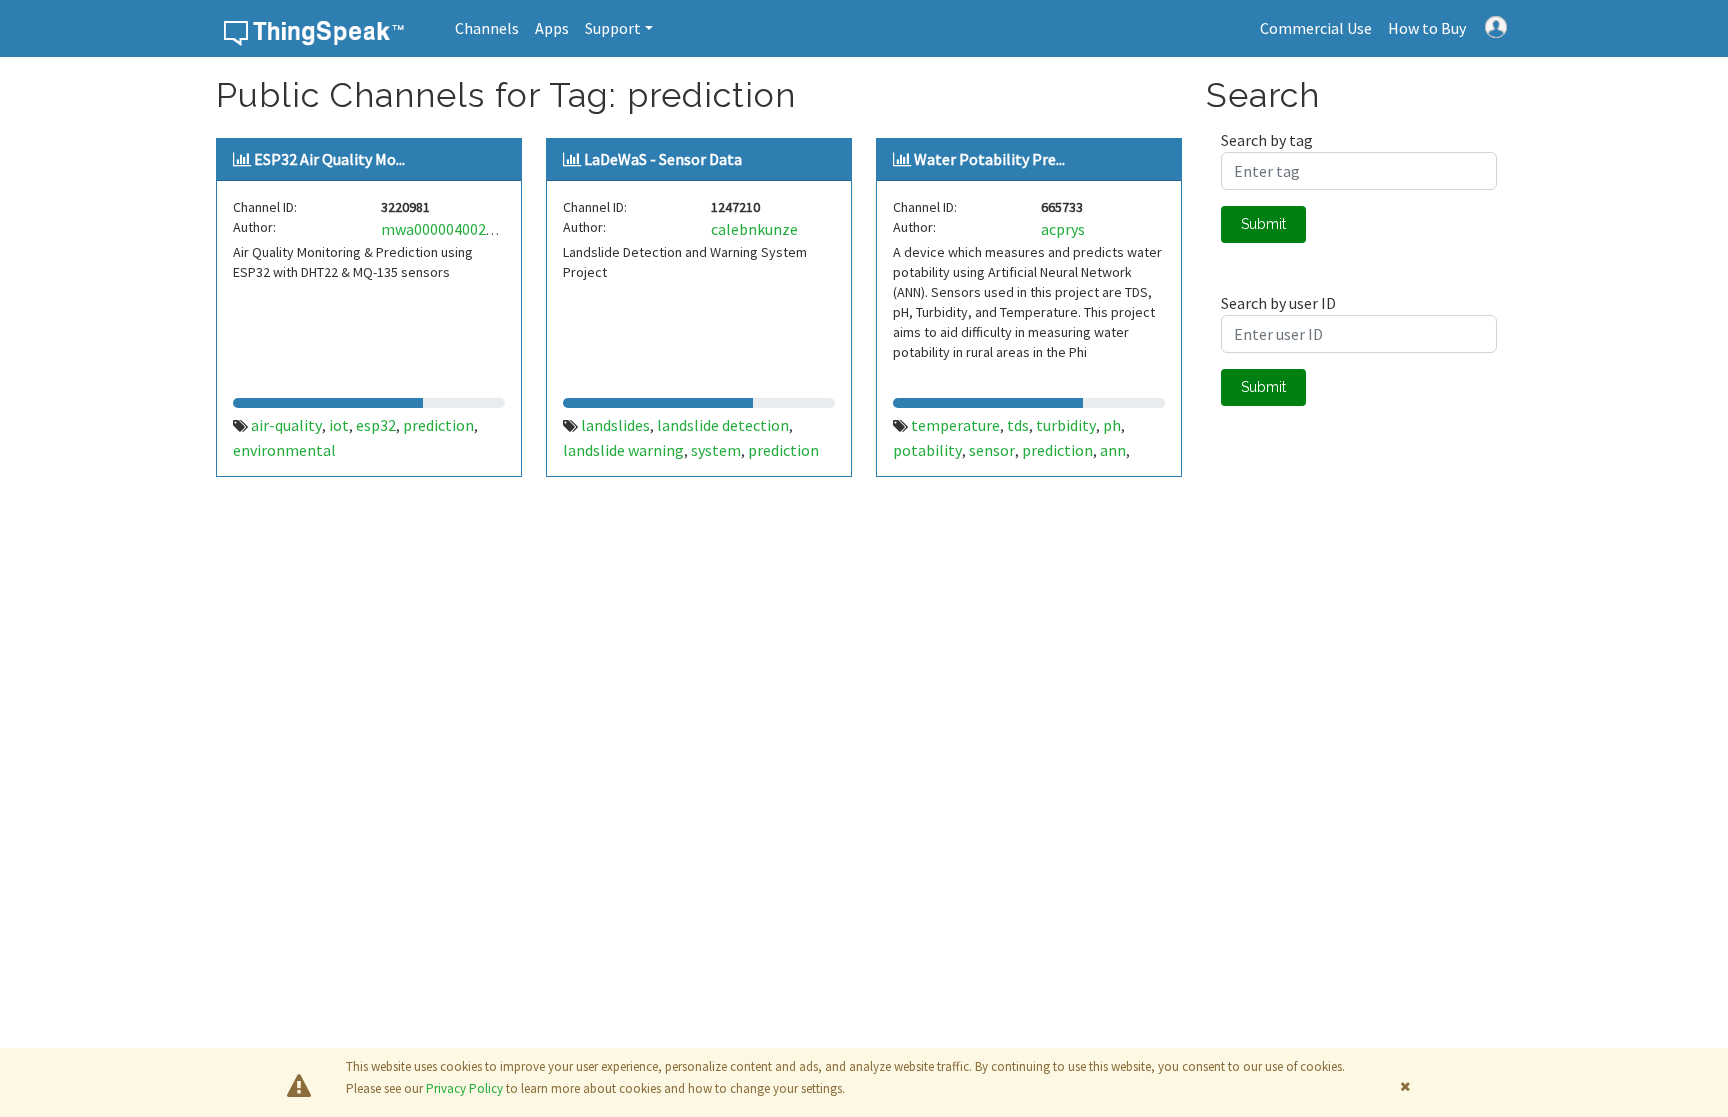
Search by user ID (1278, 303)
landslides (615, 425)
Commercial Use (1316, 28)
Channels (487, 28)
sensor (992, 450)
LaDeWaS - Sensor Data (663, 159)
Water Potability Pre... (989, 159)
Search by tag (1267, 140)
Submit (1263, 224)
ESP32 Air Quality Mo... (329, 159)
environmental (284, 450)
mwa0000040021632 (449, 229)
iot (339, 425)
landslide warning (623, 450)
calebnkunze (754, 229)
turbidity (1066, 425)
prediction (438, 425)
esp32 (376, 425)
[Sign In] (1496, 25)
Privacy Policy (464, 1088)
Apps (552, 28)
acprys (1063, 229)
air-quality (286, 425)
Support (613, 28)
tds (1018, 425)
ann (1113, 450)
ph (1112, 425)
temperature (955, 425)
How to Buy (1427, 28)
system (716, 450)
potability (927, 450)
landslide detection (723, 425)
